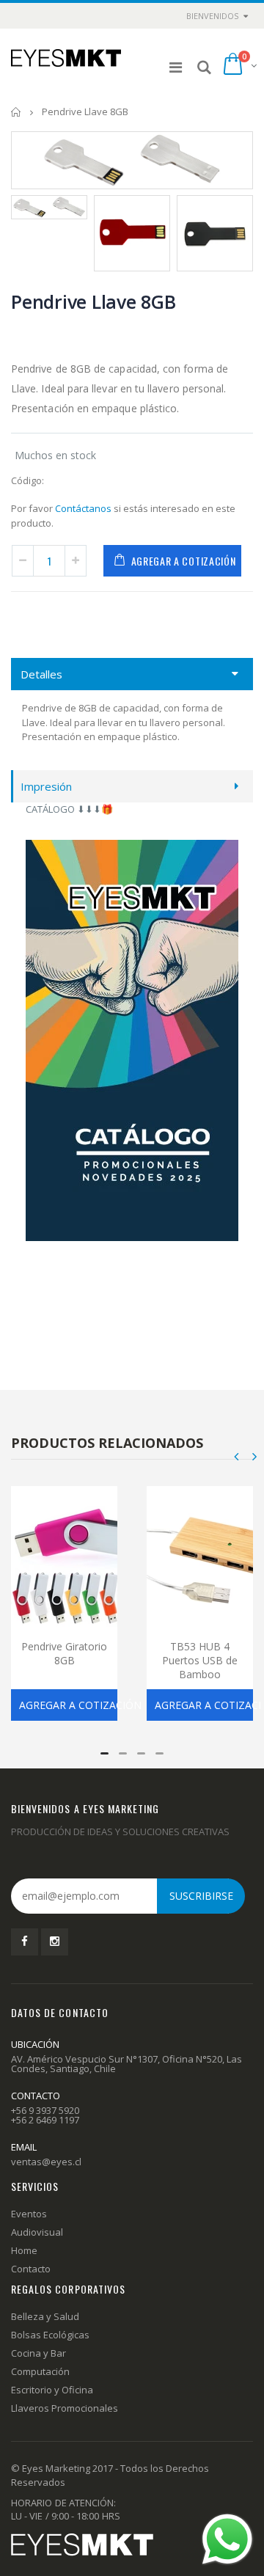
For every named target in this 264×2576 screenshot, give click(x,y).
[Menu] (176, 67)
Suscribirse (201, 1896)
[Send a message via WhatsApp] (227, 2539)
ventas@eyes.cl (46, 2162)
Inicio (16, 112)
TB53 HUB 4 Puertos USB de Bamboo (200, 1660)
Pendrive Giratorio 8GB (64, 1653)
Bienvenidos (212, 16)
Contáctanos (83, 508)
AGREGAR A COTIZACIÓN (184, 561)
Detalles (41, 674)
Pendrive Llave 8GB (93, 301)
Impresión (46, 786)
